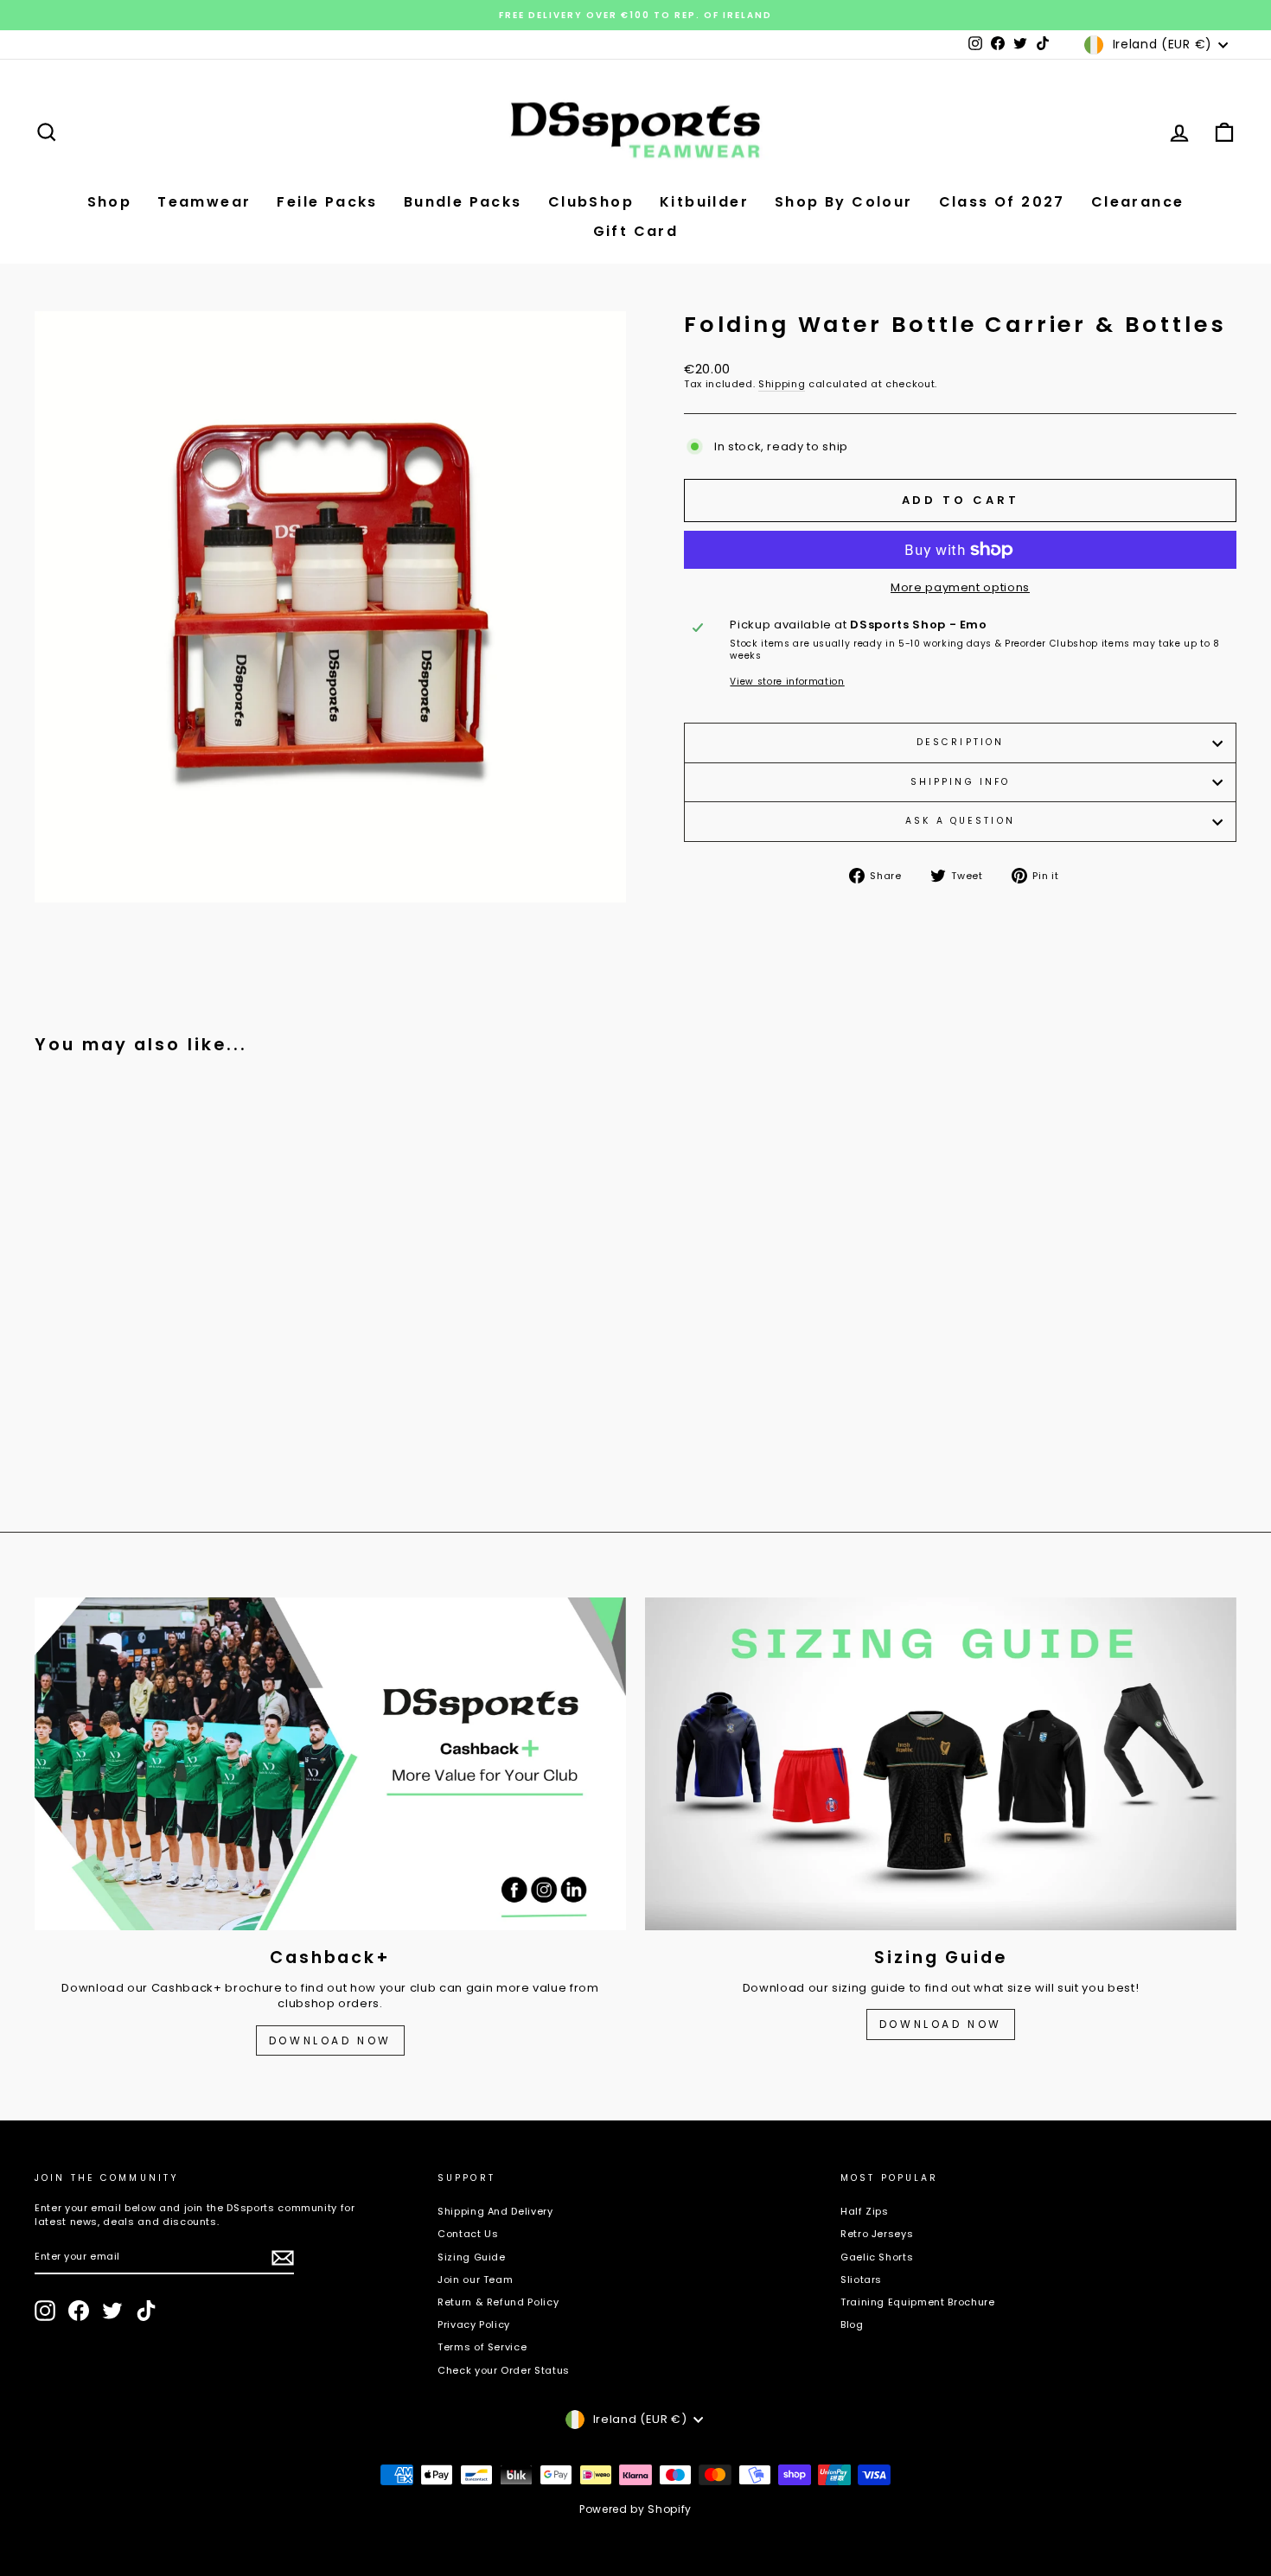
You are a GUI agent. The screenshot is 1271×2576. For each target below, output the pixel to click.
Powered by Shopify (635, 2509)
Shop (110, 202)
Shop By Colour (844, 202)
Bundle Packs (463, 202)
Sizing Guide (472, 2257)
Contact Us (468, 2234)
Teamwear (204, 202)
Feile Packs (327, 202)
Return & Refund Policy (498, 2302)
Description (960, 742)
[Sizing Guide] (941, 1764)
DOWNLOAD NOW (330, 2040)
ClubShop (591, 202)
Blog (852, 2324)
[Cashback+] (330, 1764)
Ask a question (960, 821)
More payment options (960, 588)
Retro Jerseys (877, 2234)
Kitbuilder (704, 202)
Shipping (782, 384)
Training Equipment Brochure (918, 2302)
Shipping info (961, 782)
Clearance (1138, 202)
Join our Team (475, 2280)
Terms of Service (482, 2347)
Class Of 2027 (1002, 202)
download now (941, 2024)
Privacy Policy (474, 2324)
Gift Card (636, 231)
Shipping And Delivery (495, 2211)
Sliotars (861, 2280)
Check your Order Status (504, 2370)
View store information (787, 682)
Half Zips (865, 2211)
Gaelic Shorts (877, 2257)
